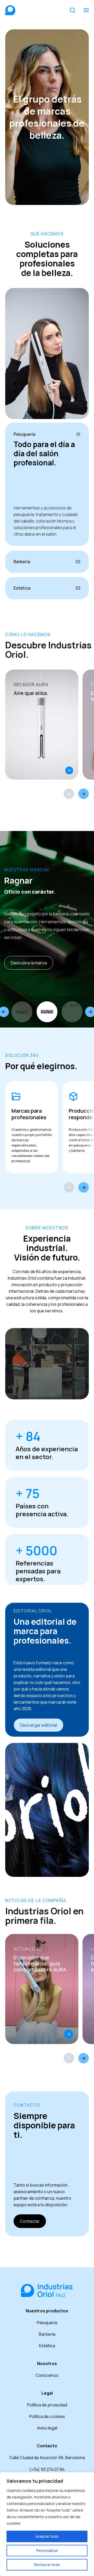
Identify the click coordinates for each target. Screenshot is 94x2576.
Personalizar (47, 2550)
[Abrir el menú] (86, 10)
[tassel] (72, 1012)
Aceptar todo (47, 2536)
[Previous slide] (69, 1187)
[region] (47, 2524)
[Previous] (69, 794)
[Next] (84, 794)
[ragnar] (47, 1012)
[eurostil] (22, 1012)
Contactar (30, 2221)
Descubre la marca (29, 963)
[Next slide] (84, 1187)
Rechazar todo (47, 2565)
